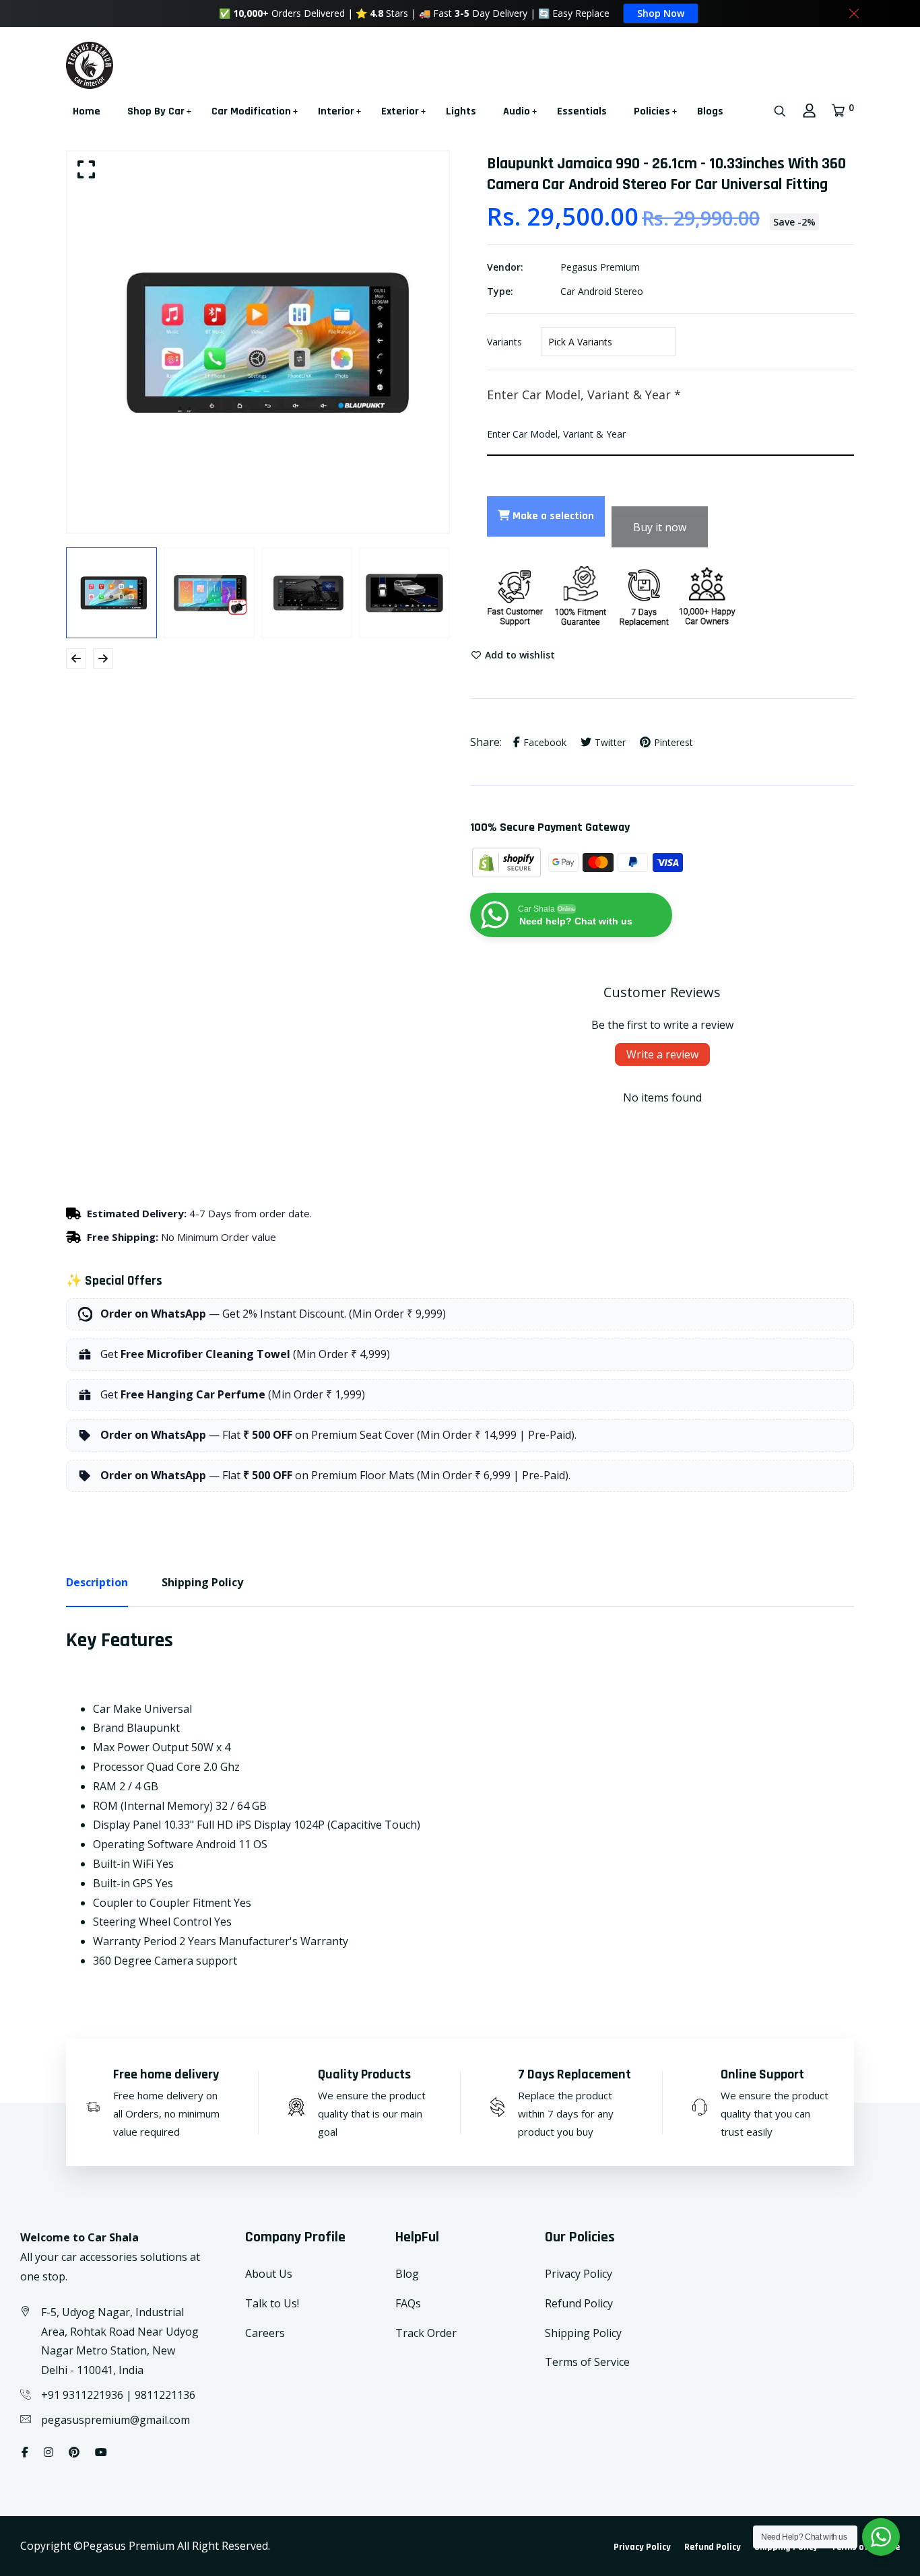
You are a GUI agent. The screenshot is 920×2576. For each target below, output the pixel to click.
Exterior (400, 111)
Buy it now (660, 527)
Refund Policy (579, 2303)
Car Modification (251, 111)
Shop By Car (156, 111)
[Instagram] (48, 2452)
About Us (269, 2274)
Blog (407, 2274)
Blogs (710, 111)
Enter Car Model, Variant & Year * (584, 395)
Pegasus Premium (600, 267)
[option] (258, 342)
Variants (504, 342)
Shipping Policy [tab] (202, 1582)
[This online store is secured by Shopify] (508, 861)
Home (87, 111)
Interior (336, 111)
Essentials (582, 111)
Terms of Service (587, 2362)
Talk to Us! (272, 2303)
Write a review (662, 1054)
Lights (461, 111)
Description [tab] (97, 1582)
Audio (517, 111)
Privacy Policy (579, 2274)
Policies (652, 111)
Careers (265, 2333)
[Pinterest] (74, 2452)
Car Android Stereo (602, 291)
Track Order (426, 2333)
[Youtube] (101, 2452)
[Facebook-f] (25, 2452)
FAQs (408, 2303)
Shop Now (661, 13)
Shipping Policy (583, 2333)
